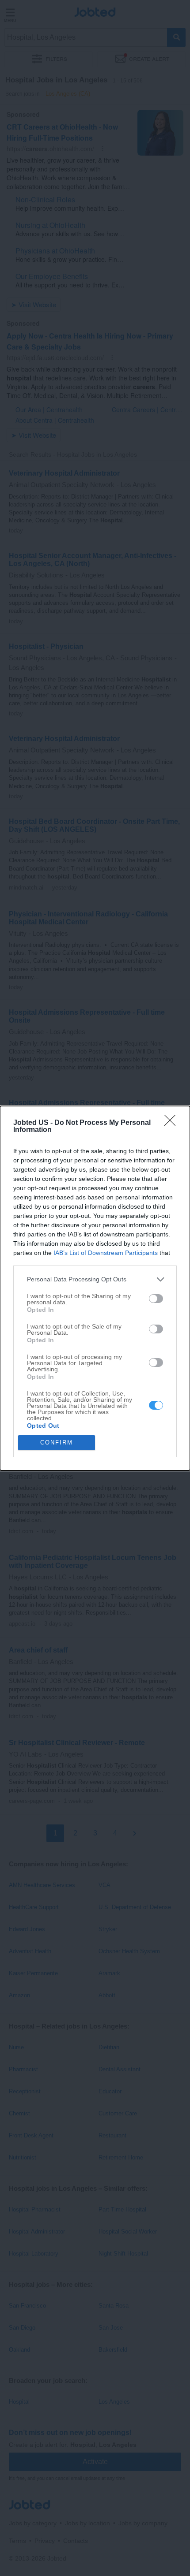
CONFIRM (57, 1442)
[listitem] (95, 1279)
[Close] (173, 1123)
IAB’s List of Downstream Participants (106, 1253)
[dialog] (95, 1288)
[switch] (156, 1299)
